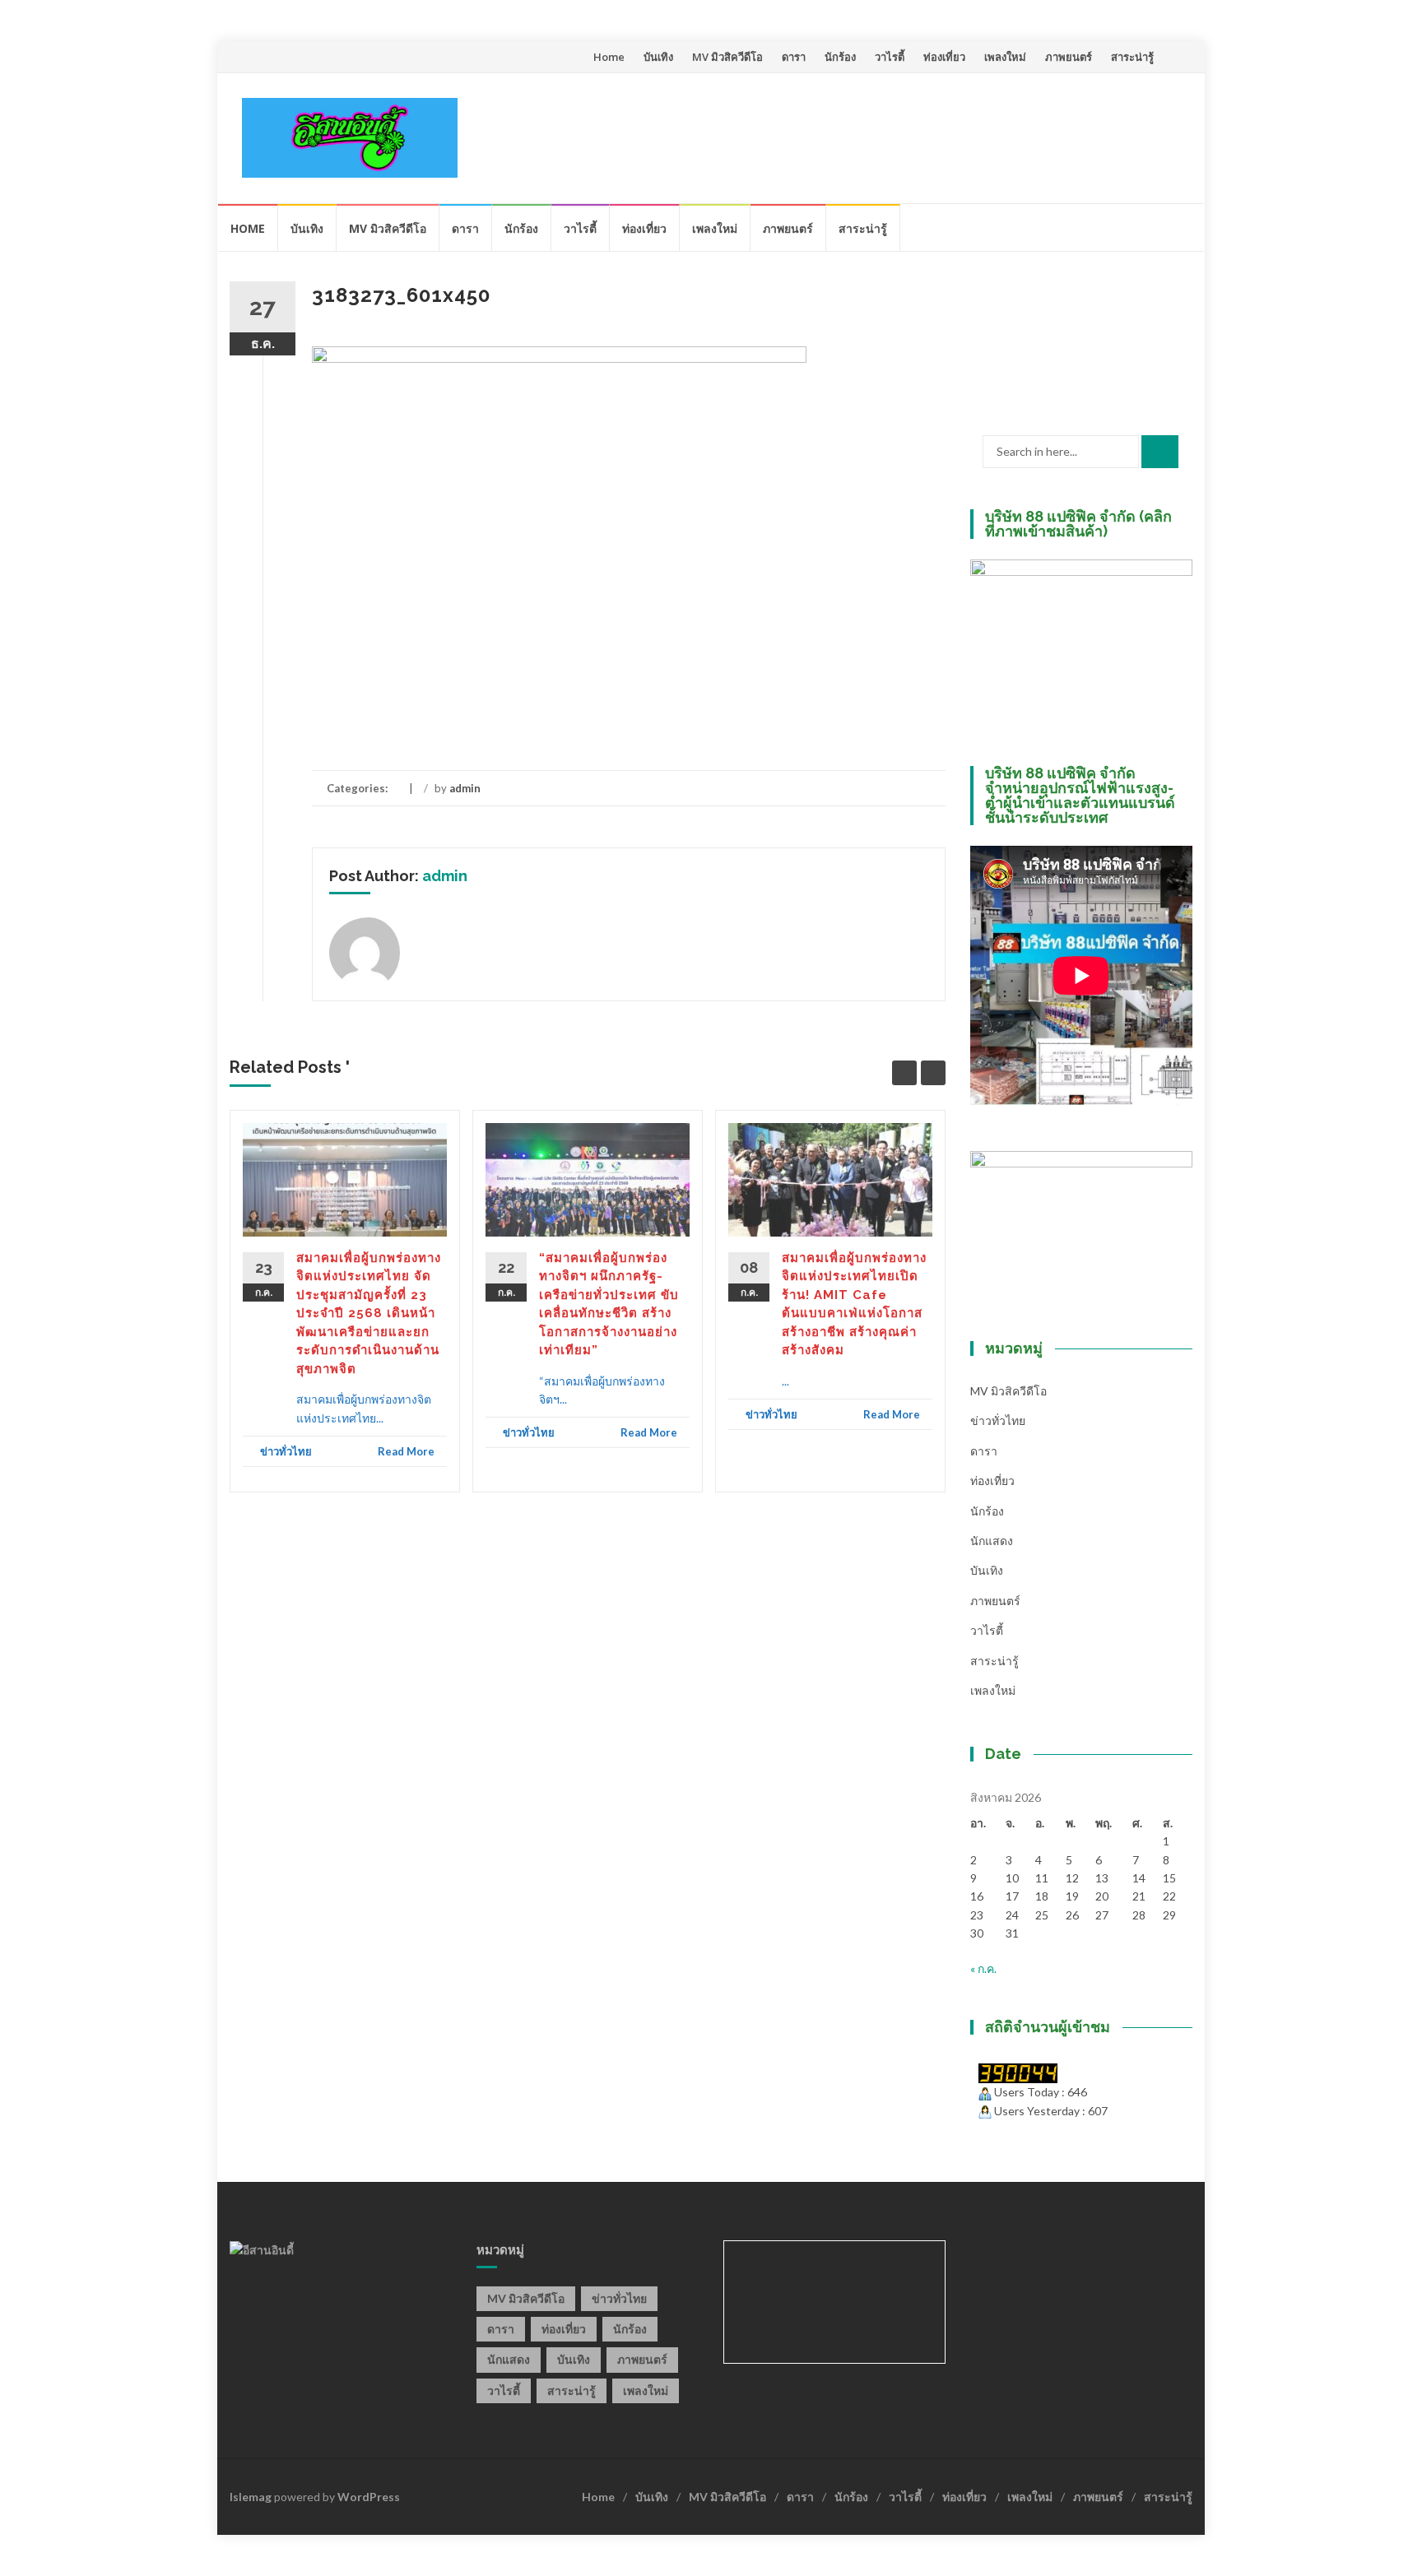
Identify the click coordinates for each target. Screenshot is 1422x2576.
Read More (406, 1451)
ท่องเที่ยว (944, 57)
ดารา (794, 57)
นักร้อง (840, 57)
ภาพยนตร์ (1069, 57)
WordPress (369, 2497)
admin (465, 788)
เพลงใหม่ (1005, 57)
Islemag (251, 2497)
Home (609, 57)
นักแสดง (992, 1541)
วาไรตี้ (890, 57)
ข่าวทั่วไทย (286, 1451)
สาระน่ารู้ (1132, 57)
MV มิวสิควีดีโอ (727, 57)
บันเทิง (658, 57)
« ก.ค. (983, 1968)
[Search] (1160, 452)
